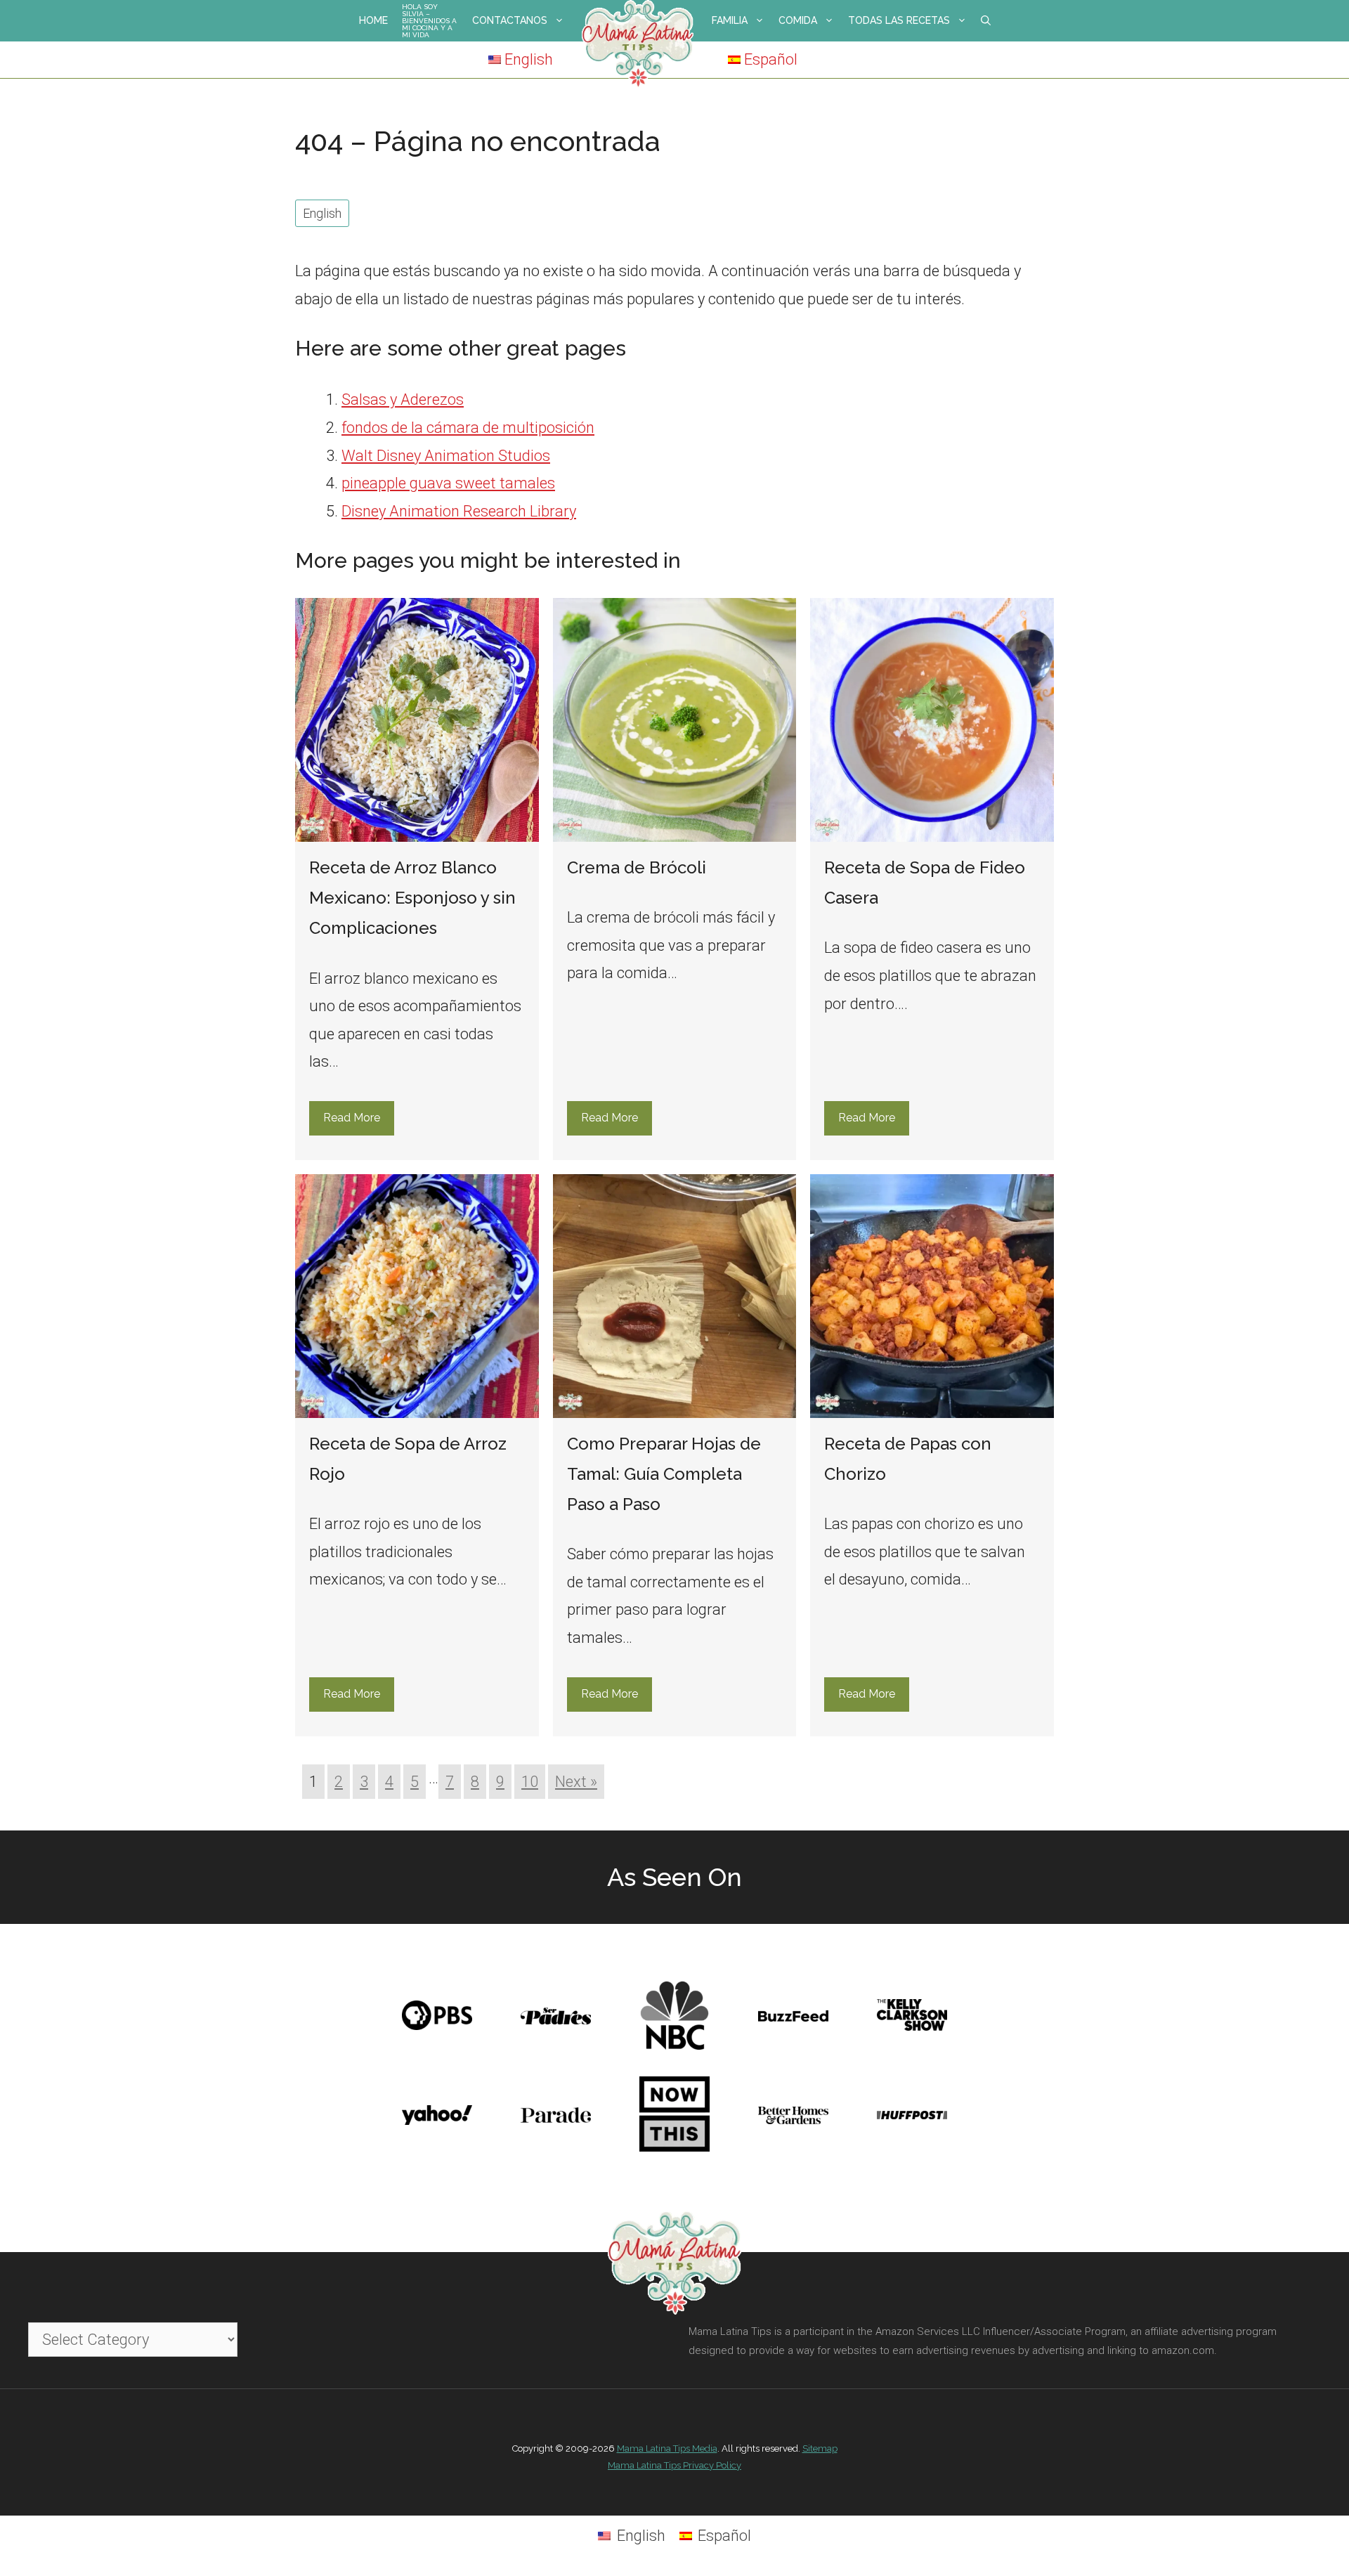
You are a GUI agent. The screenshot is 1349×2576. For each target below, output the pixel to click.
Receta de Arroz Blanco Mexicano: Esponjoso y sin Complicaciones (412, 898)
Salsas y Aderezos (403, 399)
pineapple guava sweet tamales (448, 483)
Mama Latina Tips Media (667, 2448)
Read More (352, 1118)
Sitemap (820, 2448)
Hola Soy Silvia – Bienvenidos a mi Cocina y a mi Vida (429, 21)
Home (373, 20)
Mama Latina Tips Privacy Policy (674, 2465)
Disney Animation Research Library (459, 511)
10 (530, 1782)
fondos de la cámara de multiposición (468, 428)
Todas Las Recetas (899, 20)
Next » (576, 1782)
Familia (730, 20)
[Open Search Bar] (986, 21)
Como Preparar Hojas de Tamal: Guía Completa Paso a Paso (664, 1474)
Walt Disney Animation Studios (446, 456)
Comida (798, 20)
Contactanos (510, 20)
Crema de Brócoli (637, 867)
